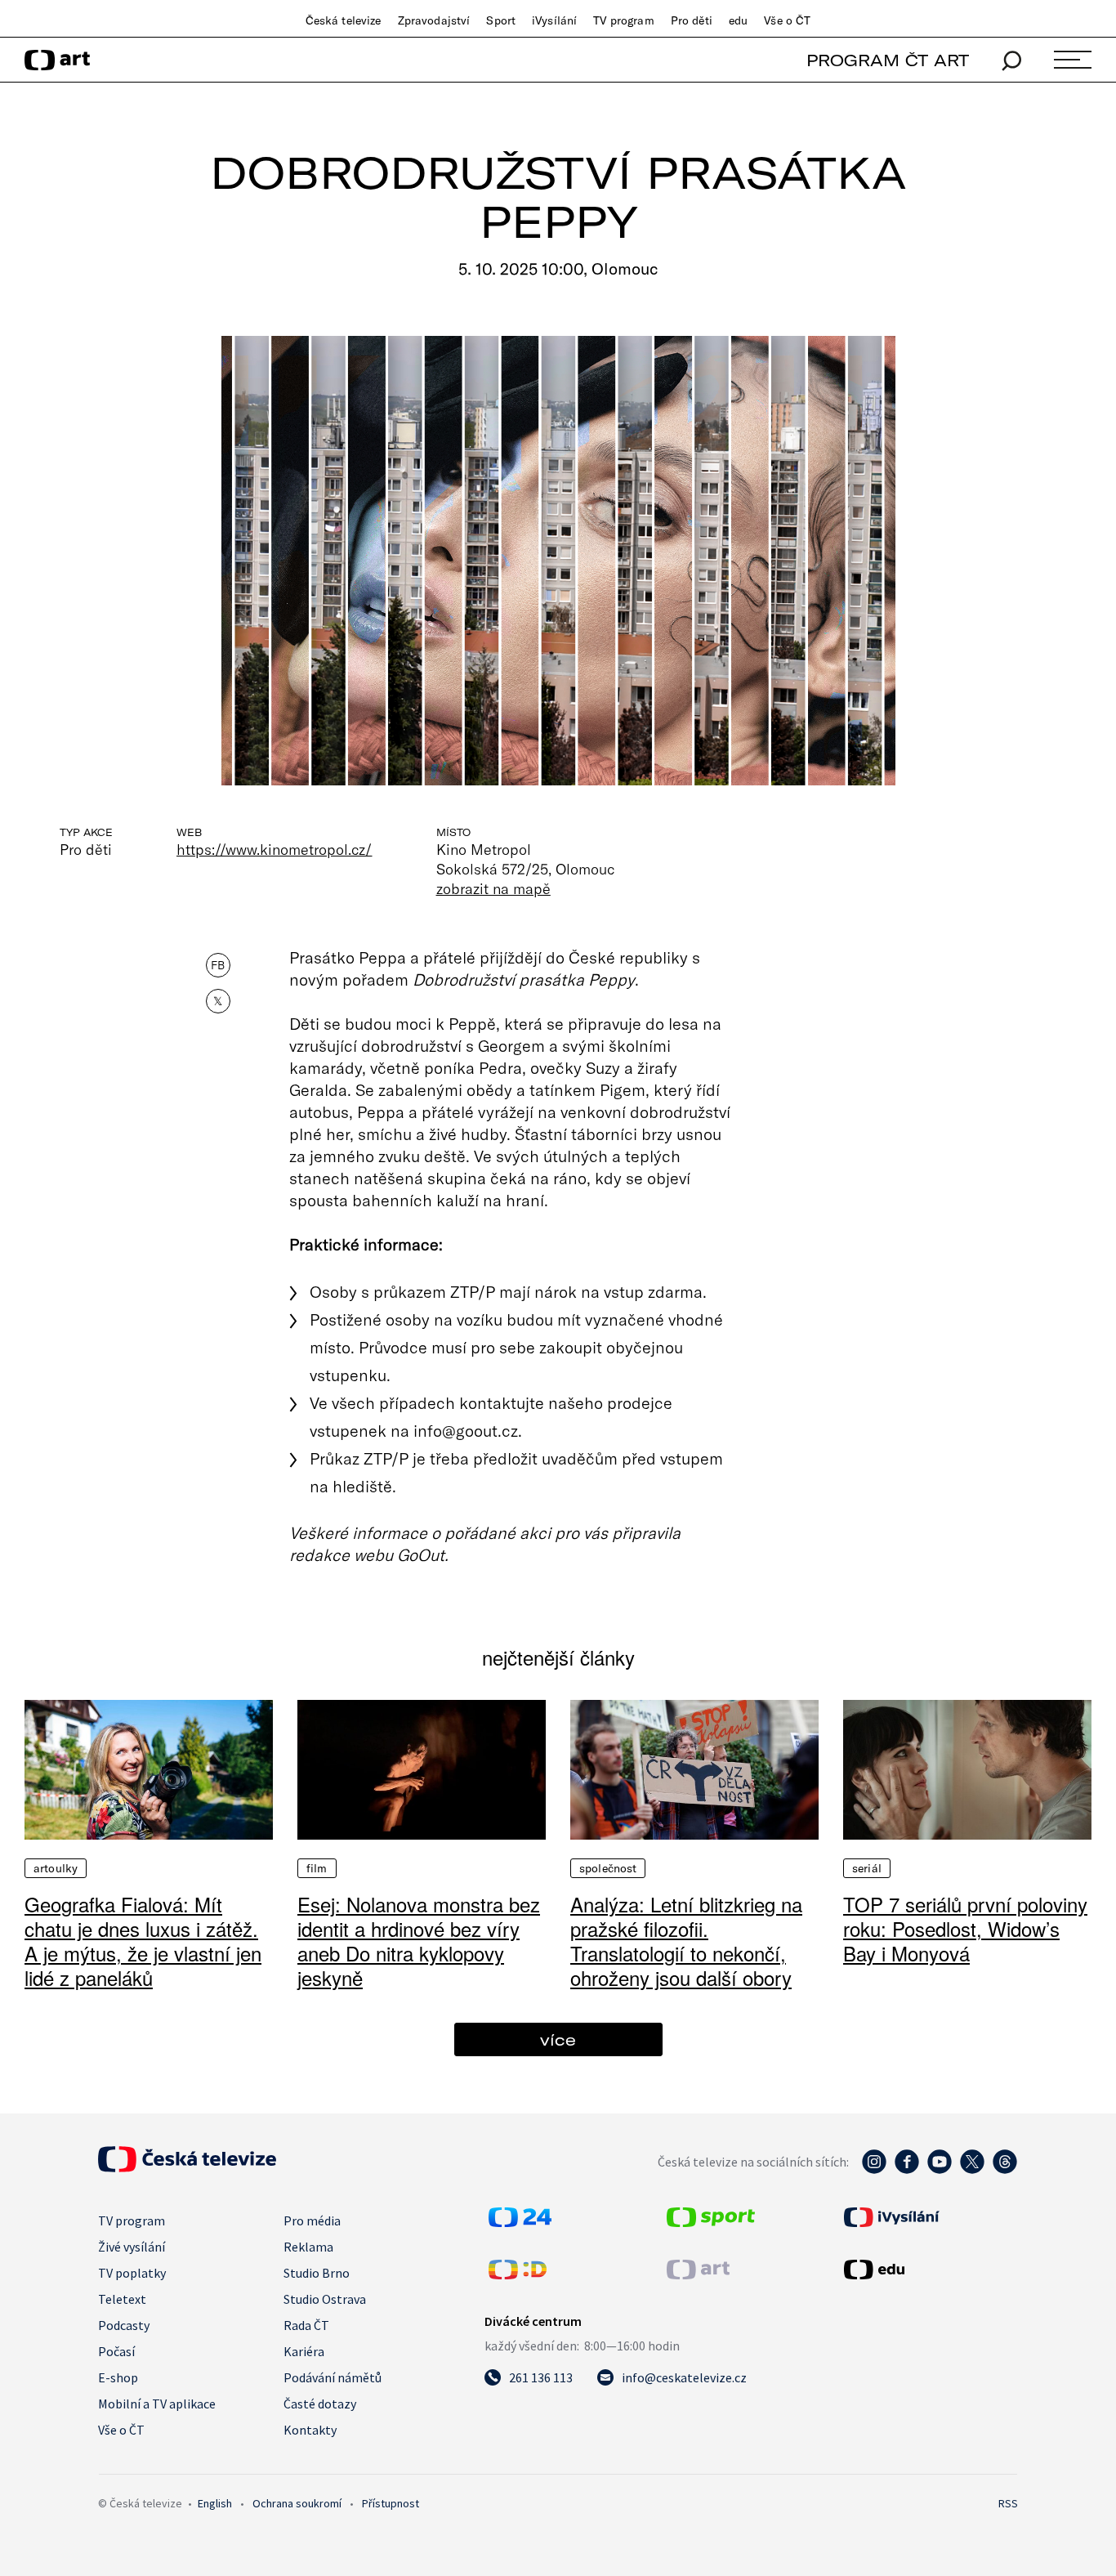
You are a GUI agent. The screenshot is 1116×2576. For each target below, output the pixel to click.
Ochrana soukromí (297, 2503)
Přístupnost (391, 2503)
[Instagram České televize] (874, 2170)
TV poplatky (132, 2273)
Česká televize (344, 20)
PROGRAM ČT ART (888, 60)
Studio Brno (317, 2273)
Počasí (116, 2351)
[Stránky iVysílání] (929, 2217)
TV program (623, 20)
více (558, 2039)
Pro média (312, 2220)
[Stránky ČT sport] (711, 2222)
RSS (1008, 2503)
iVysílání (554, 20)
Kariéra (304, 2351)
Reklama (308, 2247)
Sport (501, 20)
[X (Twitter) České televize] (972, 2170)
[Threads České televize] (1005, 2170)
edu (738, 20)
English (215, 2503)
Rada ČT (306, 2325)
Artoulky (56, 1868)
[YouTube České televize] (940, 2170)
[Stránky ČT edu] (929, 2270)
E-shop (118, 2377)
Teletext (122, 2299)
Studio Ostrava (325, 2299)
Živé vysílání (132, 2247)
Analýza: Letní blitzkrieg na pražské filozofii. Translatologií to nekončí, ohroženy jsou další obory (686, 1941)
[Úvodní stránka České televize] (187, 2167)
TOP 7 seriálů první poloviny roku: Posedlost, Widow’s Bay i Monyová (965, 1928)
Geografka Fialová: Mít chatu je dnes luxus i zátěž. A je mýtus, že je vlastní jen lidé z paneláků (143, 1941)
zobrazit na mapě (493, 888)
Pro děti (692, 20)
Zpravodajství (434, 20)
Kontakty (310, 2430)
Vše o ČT (787, 20)
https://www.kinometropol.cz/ (275, 849)
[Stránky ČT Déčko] (518, 2274)
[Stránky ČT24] (520, 2222)
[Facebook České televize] (907, 2170)
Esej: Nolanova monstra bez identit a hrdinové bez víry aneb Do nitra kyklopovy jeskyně (419, 1941)
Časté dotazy (320, 2404)
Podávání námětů (333, 2377)
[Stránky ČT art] (698, 2274)
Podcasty (124, 2325)
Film (317, 1868)
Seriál (867, 1868)
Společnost (608, 1868)
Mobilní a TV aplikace (157, 2404)
